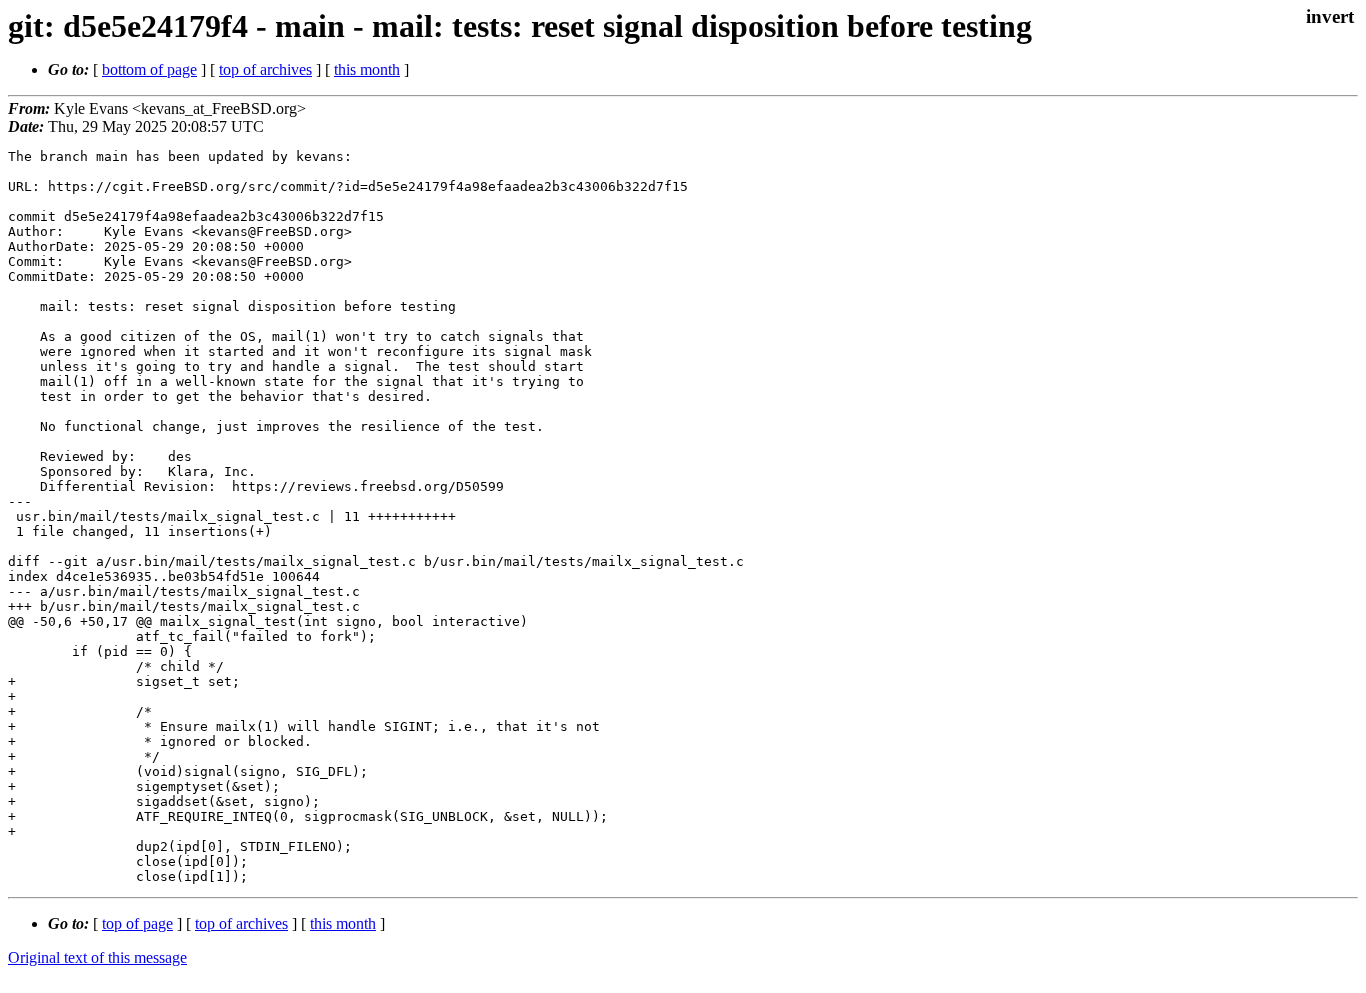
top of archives (265, 69)
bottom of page (149, 69)
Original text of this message (97, 957)
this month (367, 69)
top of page (137, 923)
